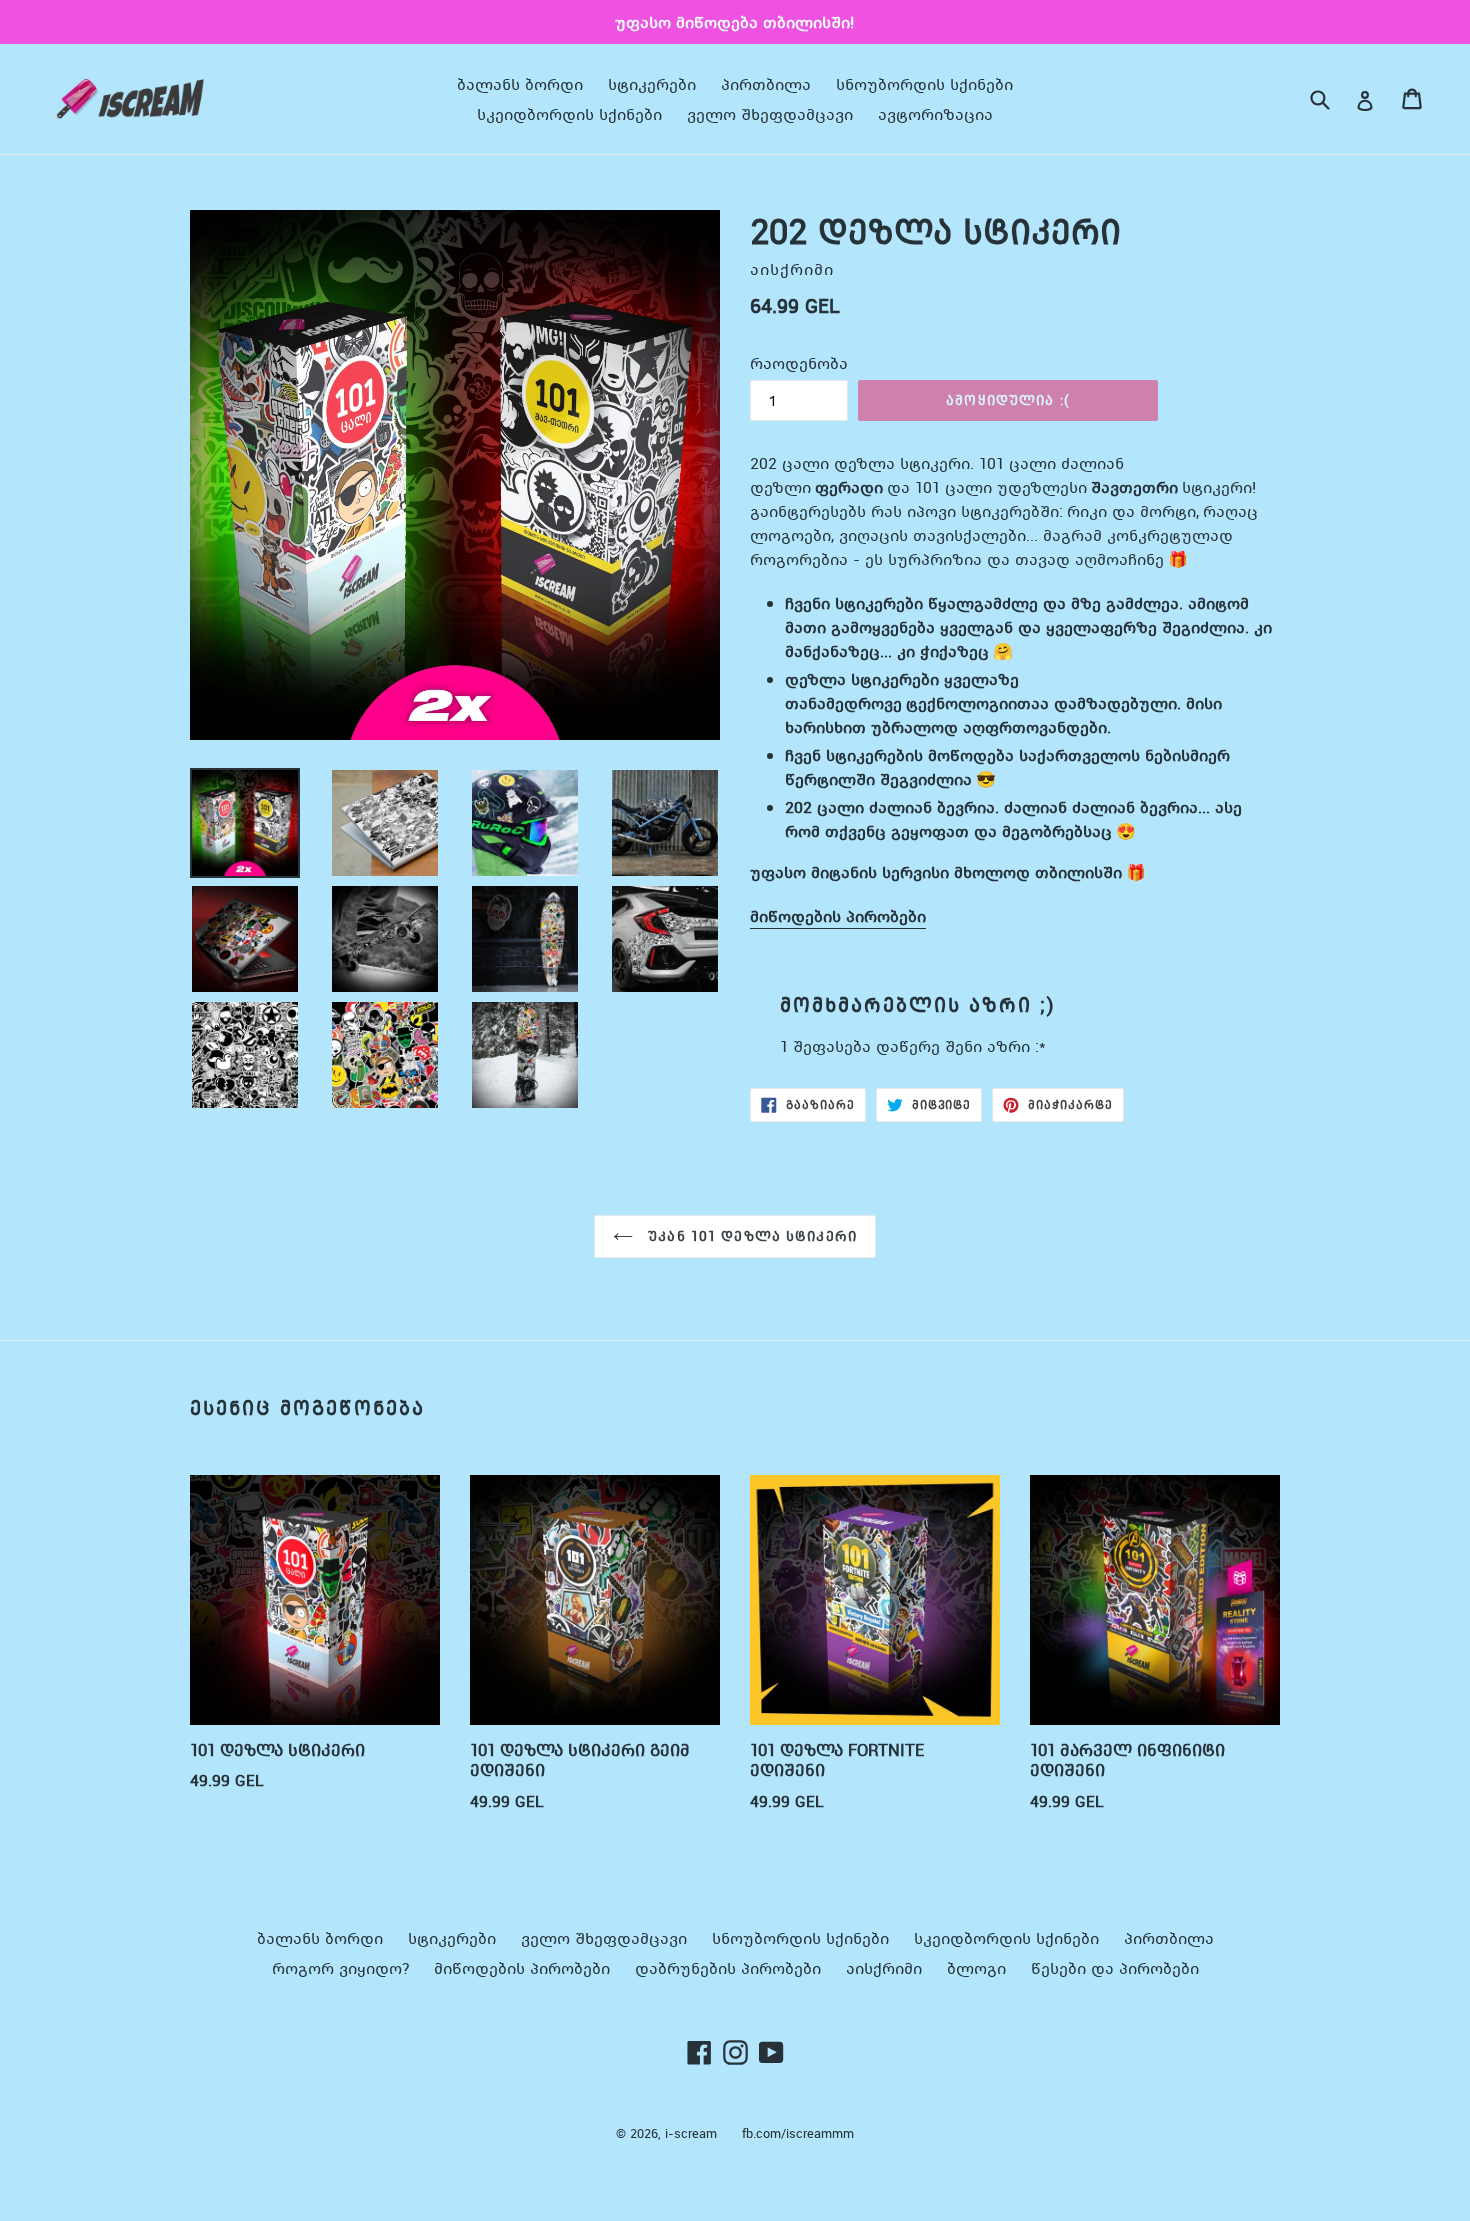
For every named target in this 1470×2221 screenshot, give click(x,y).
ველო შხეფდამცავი (770, 114)
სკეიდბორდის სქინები (569, 114)
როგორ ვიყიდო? (340, 1968)
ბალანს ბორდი (520, 84)
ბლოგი (976, 1968)
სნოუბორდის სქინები (924, 84)
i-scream (691, 2133)
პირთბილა (766, 84)
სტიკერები (652, 84)
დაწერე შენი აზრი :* (961, 1046)
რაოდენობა (799, 363)
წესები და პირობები (1115, 1968)
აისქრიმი (884, 1968)
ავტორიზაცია (935, 114)
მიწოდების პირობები (838, 916)
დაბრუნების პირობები (728, 1968)
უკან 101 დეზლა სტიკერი (750, 1236)
